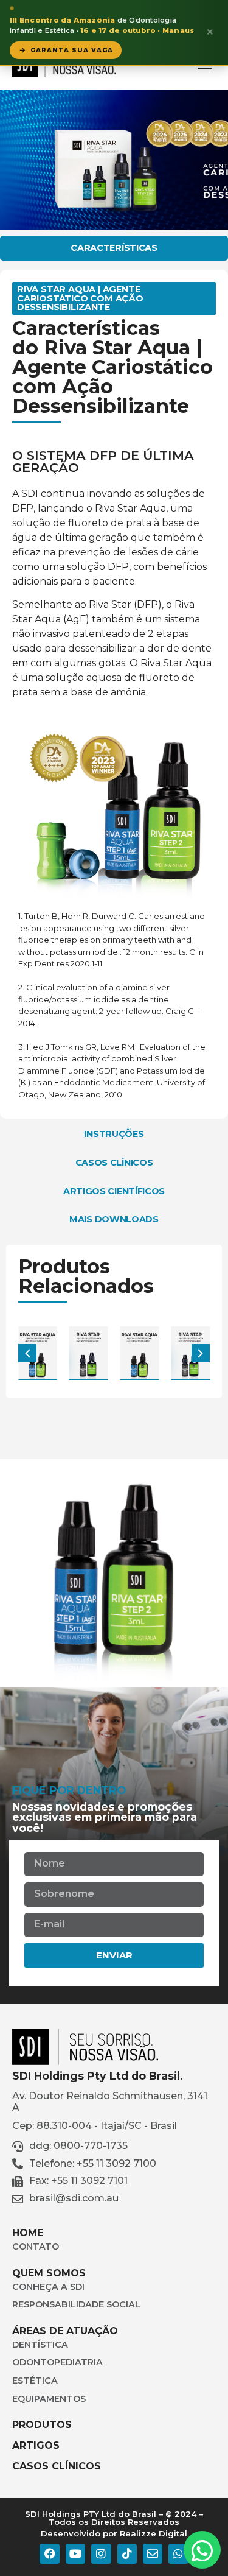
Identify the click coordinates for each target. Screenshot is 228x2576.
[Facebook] (49, 2553)
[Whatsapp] (178, 2553)
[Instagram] (101, 2553)
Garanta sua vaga (72, 50)
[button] (201, 1353)
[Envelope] (153, 2553)
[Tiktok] (127, 2553)
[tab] (114, 248)
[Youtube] (75, 2553)
